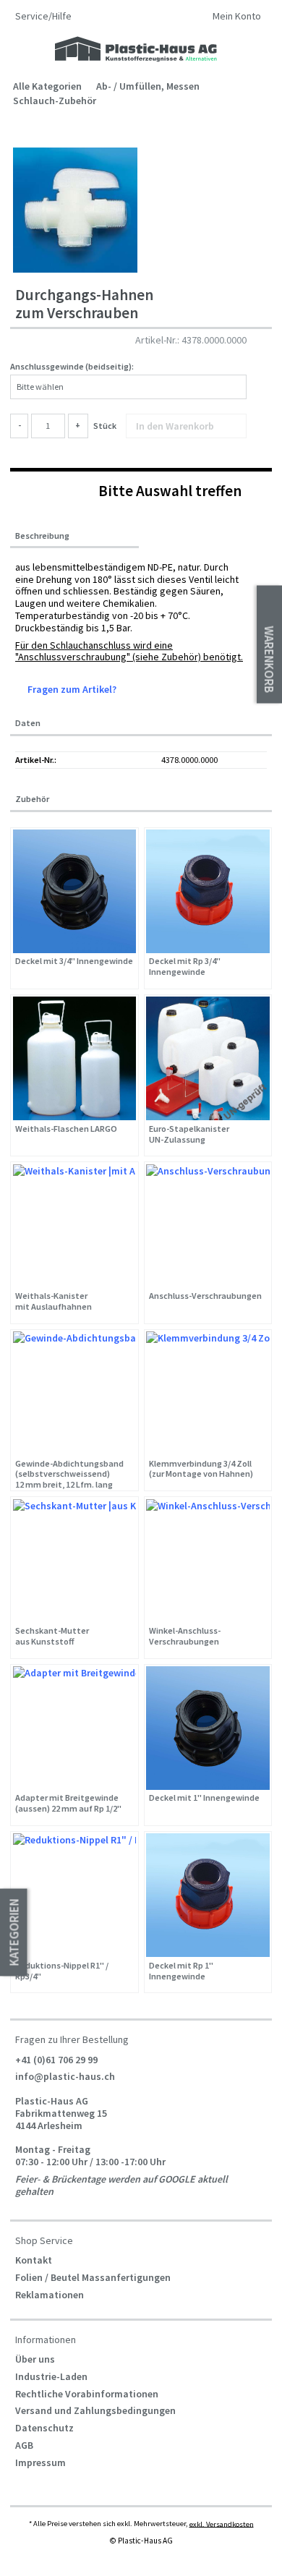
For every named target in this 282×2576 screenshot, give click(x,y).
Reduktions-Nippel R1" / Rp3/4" (62, 1971)
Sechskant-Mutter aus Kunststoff (52, 1636)
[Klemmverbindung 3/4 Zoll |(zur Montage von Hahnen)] (208, 1393)
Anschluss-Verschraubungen (205, 1296)
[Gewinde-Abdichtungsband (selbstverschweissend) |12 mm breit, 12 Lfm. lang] (75, 1393)
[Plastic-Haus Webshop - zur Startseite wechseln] (136, 50)
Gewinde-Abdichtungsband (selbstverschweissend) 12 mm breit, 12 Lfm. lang (69, 1474)
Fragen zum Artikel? (71, 689)
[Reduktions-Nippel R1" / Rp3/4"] (75, 1895)
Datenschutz (44, 2428)
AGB (24, 2445)
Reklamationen (50, 2295)
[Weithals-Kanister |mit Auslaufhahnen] (75, 1226)
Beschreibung (42, 536)
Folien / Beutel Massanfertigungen (93, 2277)
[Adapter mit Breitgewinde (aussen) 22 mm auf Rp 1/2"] (75, 1728)
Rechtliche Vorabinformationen (87, 2394)
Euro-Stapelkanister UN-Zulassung (189, 1134)
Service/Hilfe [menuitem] (44, 16)
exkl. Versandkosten (222, 2524)
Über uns (35, 2359)
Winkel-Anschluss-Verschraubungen (185, 1636)
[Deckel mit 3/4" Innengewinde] (75, 891)
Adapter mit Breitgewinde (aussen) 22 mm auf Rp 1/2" (68, 1803)
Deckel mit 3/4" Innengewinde (74, 961)
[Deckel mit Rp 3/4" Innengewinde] (208, 891)
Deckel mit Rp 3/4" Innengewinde (185, 967)
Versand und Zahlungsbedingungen (95, 2410)
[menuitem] (237, 18)
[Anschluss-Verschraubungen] (208, 1226)
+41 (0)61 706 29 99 (56, 2059)
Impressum (40, 2462)
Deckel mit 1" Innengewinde (204, 1798)
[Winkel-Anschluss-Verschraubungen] (208, 1561)
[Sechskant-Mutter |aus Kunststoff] (75, 1561)
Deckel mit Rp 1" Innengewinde (181, 1971)
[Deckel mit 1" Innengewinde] (208, 1728)
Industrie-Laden (51, 2376)
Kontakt (34, 2260)
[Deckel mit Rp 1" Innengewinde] (208, 1895)
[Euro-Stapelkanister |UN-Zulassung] (208, 1058)
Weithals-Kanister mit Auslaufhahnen (54, 1301)
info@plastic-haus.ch (65, 2076)
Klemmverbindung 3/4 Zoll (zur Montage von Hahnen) (201, 1469)
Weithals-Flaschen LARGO (66, 1129)
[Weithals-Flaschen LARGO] (75, 1058)
